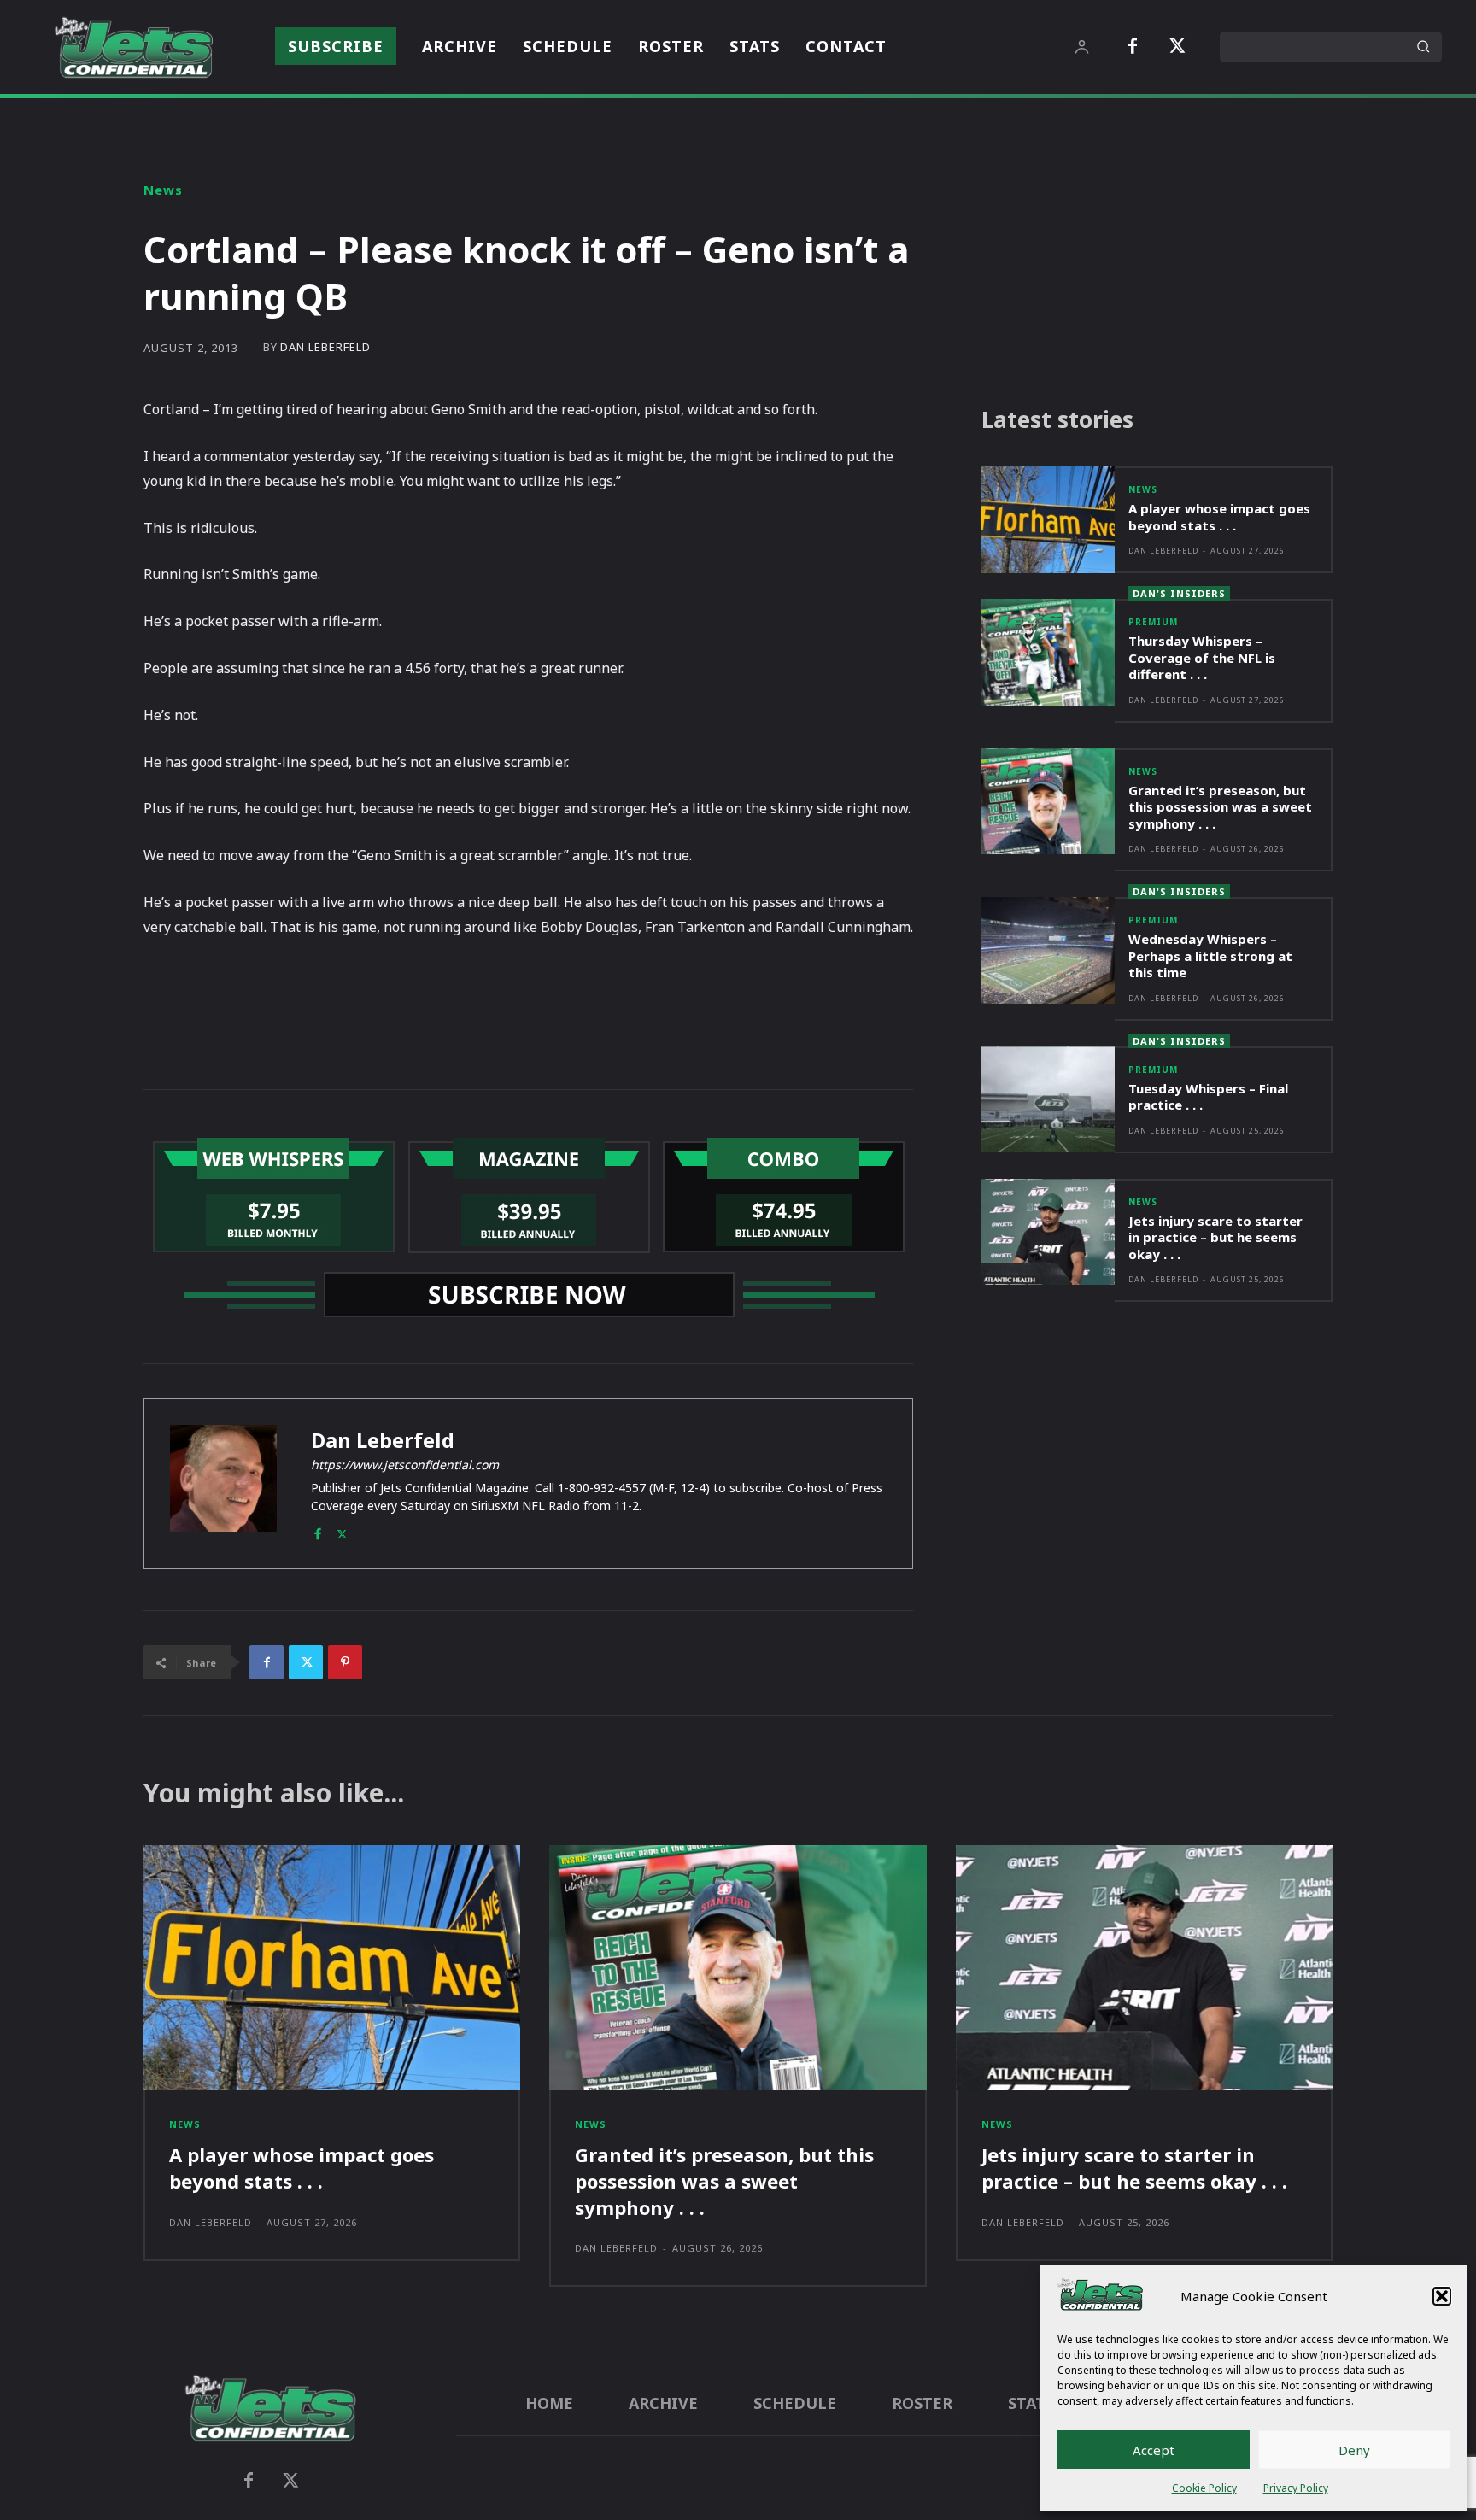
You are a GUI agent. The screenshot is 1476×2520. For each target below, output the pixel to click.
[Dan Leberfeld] (223, 1484)
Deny (1354, 2450)
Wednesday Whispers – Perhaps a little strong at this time (1210, 955)
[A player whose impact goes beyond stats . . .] (1048, 520)
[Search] (1423, 47)
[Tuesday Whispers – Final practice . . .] (1048, 1100)
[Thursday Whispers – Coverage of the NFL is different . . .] (1048, 652)
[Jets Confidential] (133, 47)
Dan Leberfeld (325, 347)
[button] (1442, 2296)
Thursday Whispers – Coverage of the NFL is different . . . (1202, 657)
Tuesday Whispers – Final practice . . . (1208, 1097)
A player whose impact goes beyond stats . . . (1219, 517)
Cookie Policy (1204, 2488)
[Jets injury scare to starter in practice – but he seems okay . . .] (1048, 1232)
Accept (1154, 2450)
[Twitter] (1177, 47)
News (163, 190)
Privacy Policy (1296, 2488)
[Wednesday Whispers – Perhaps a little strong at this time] (1048, 950)
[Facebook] (1133, 47)
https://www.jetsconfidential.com (405, 1465)
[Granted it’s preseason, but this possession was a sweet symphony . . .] (1048, 802)
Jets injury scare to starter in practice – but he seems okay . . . (1215, 1237)
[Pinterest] (345, 1662)
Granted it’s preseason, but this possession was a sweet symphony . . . (1220, 807)
